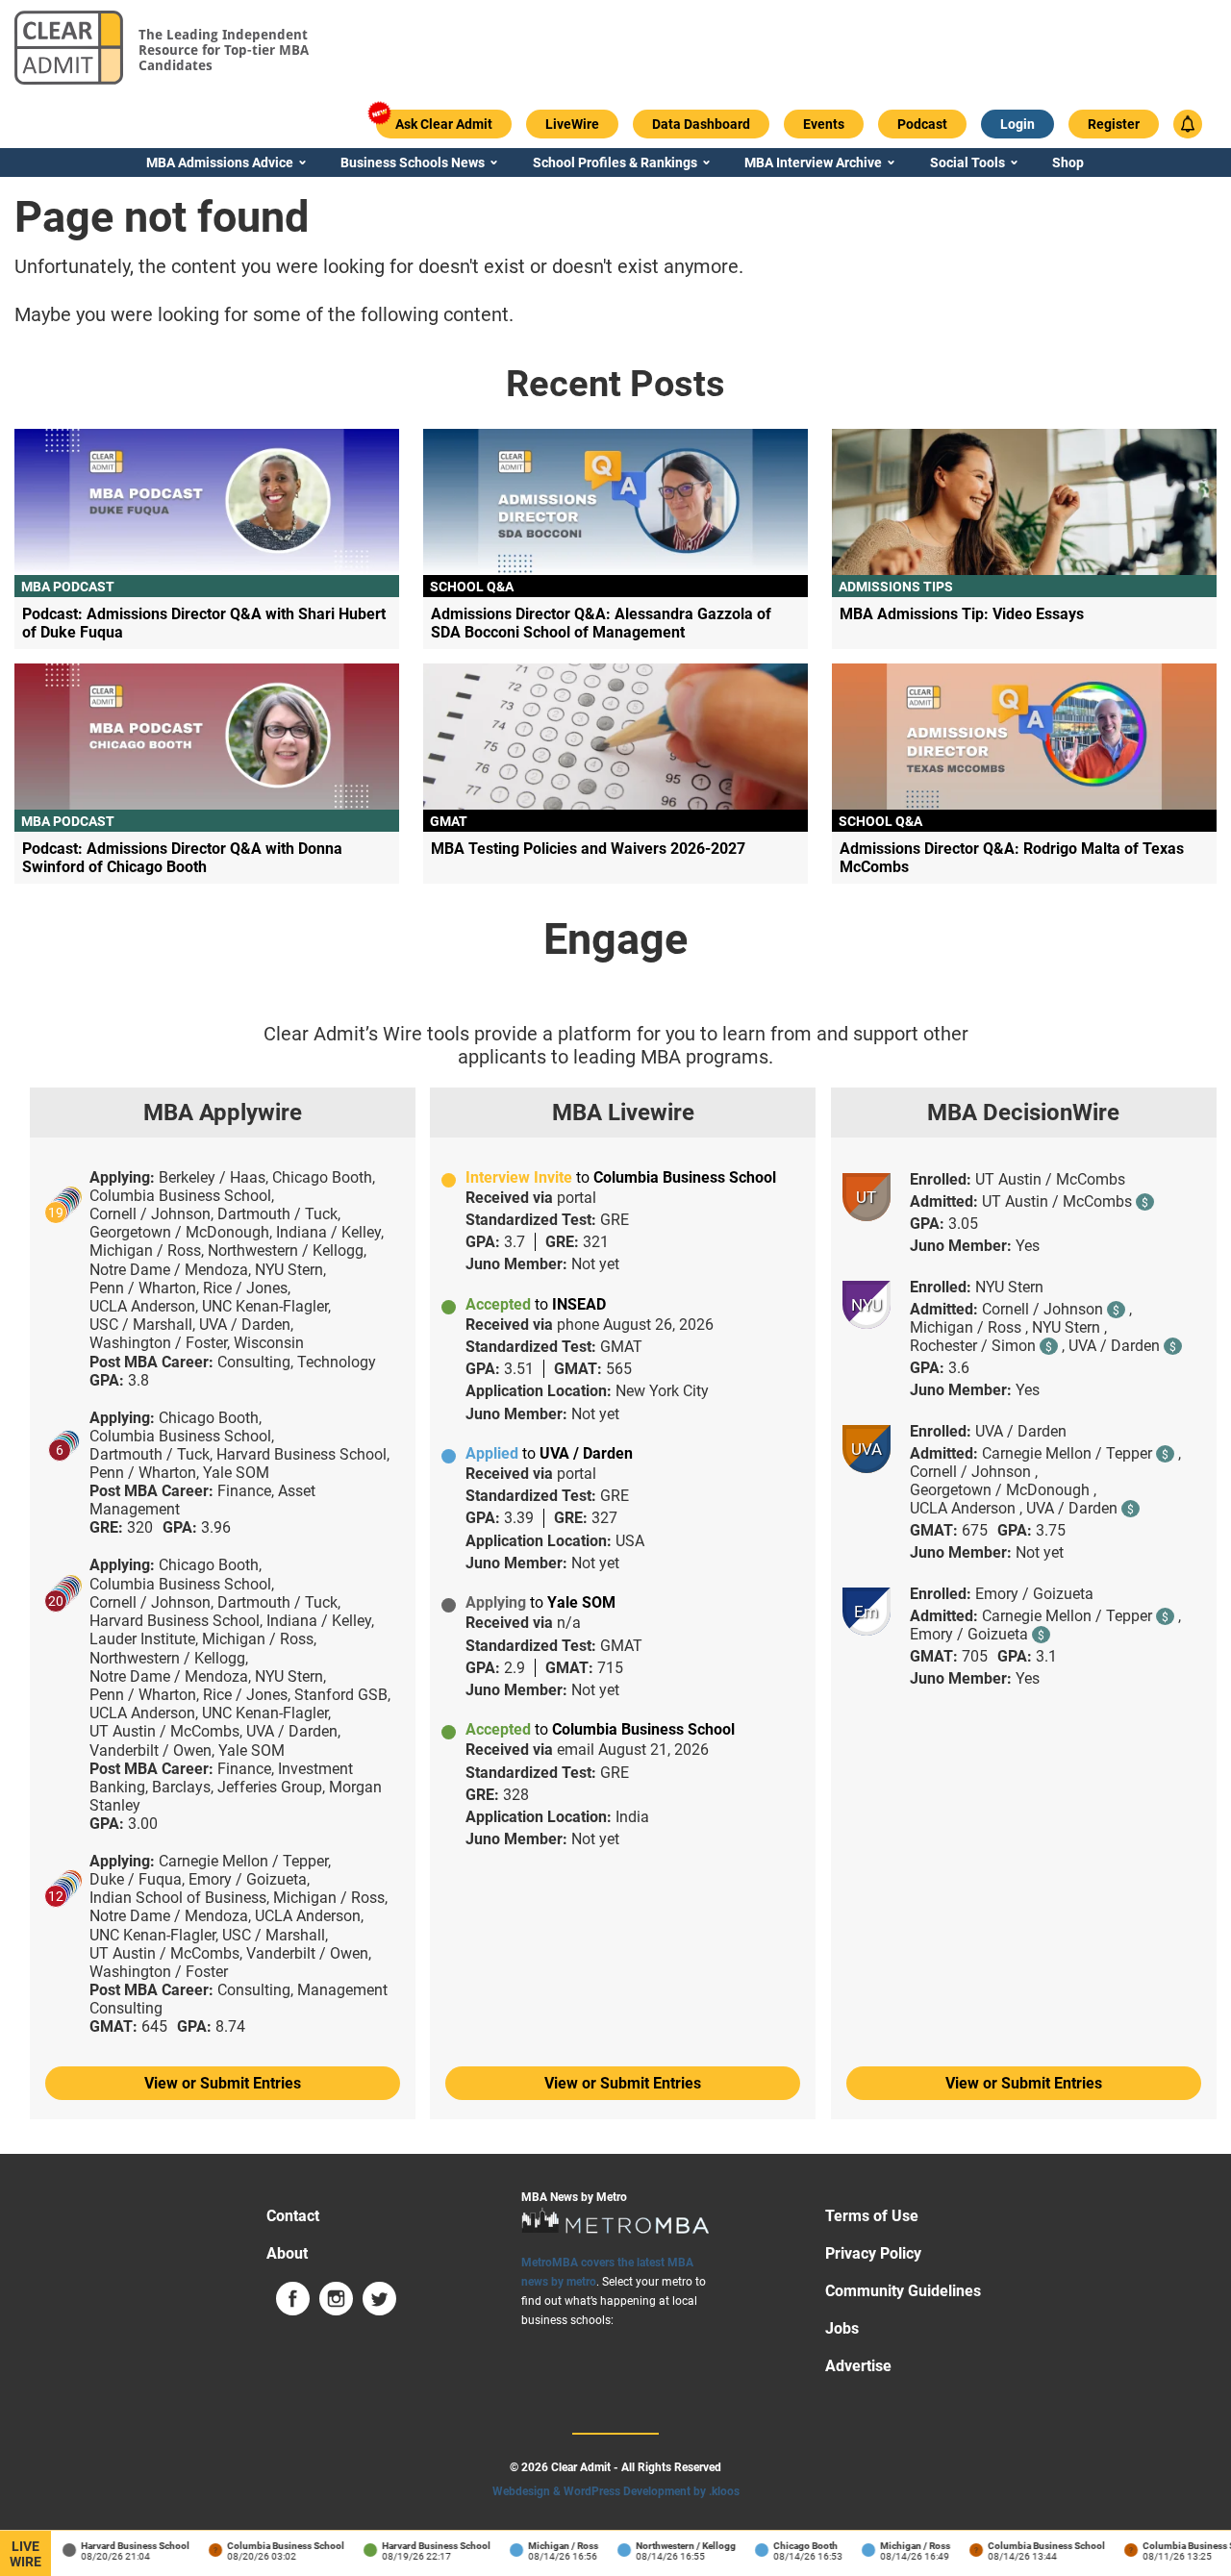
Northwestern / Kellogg (670, 2546)
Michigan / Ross (548, 2546)
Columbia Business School (270, 2546)
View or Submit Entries (223, 2083)
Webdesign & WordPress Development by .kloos (616, 2491)
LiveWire (25, 2554)
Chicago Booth (790, 2546)
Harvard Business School (120, 2546)
